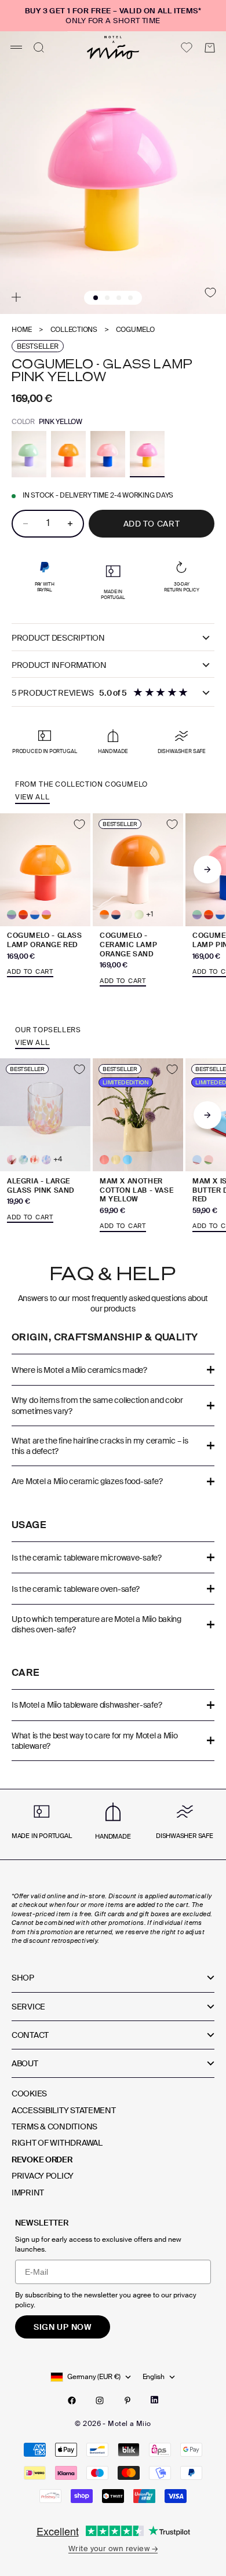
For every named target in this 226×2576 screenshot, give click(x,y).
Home (22, 330)
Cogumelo (135, 330)
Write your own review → (113, 2548)
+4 (58, 1159)
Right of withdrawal (57, 2143)
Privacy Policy (43, 2176)
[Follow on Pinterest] (127, 2400)
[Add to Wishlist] (210, 293)
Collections (74, 330)
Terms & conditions (54, 2126)
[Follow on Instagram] (100, 2400)
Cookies (29, 2093)
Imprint (28, 2193)
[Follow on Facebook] (72, 2400)
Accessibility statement (64, 2110)
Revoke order (42, 2160)
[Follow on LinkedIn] (154, 2400)
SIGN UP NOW (63, 2327)
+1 (150, 914)
